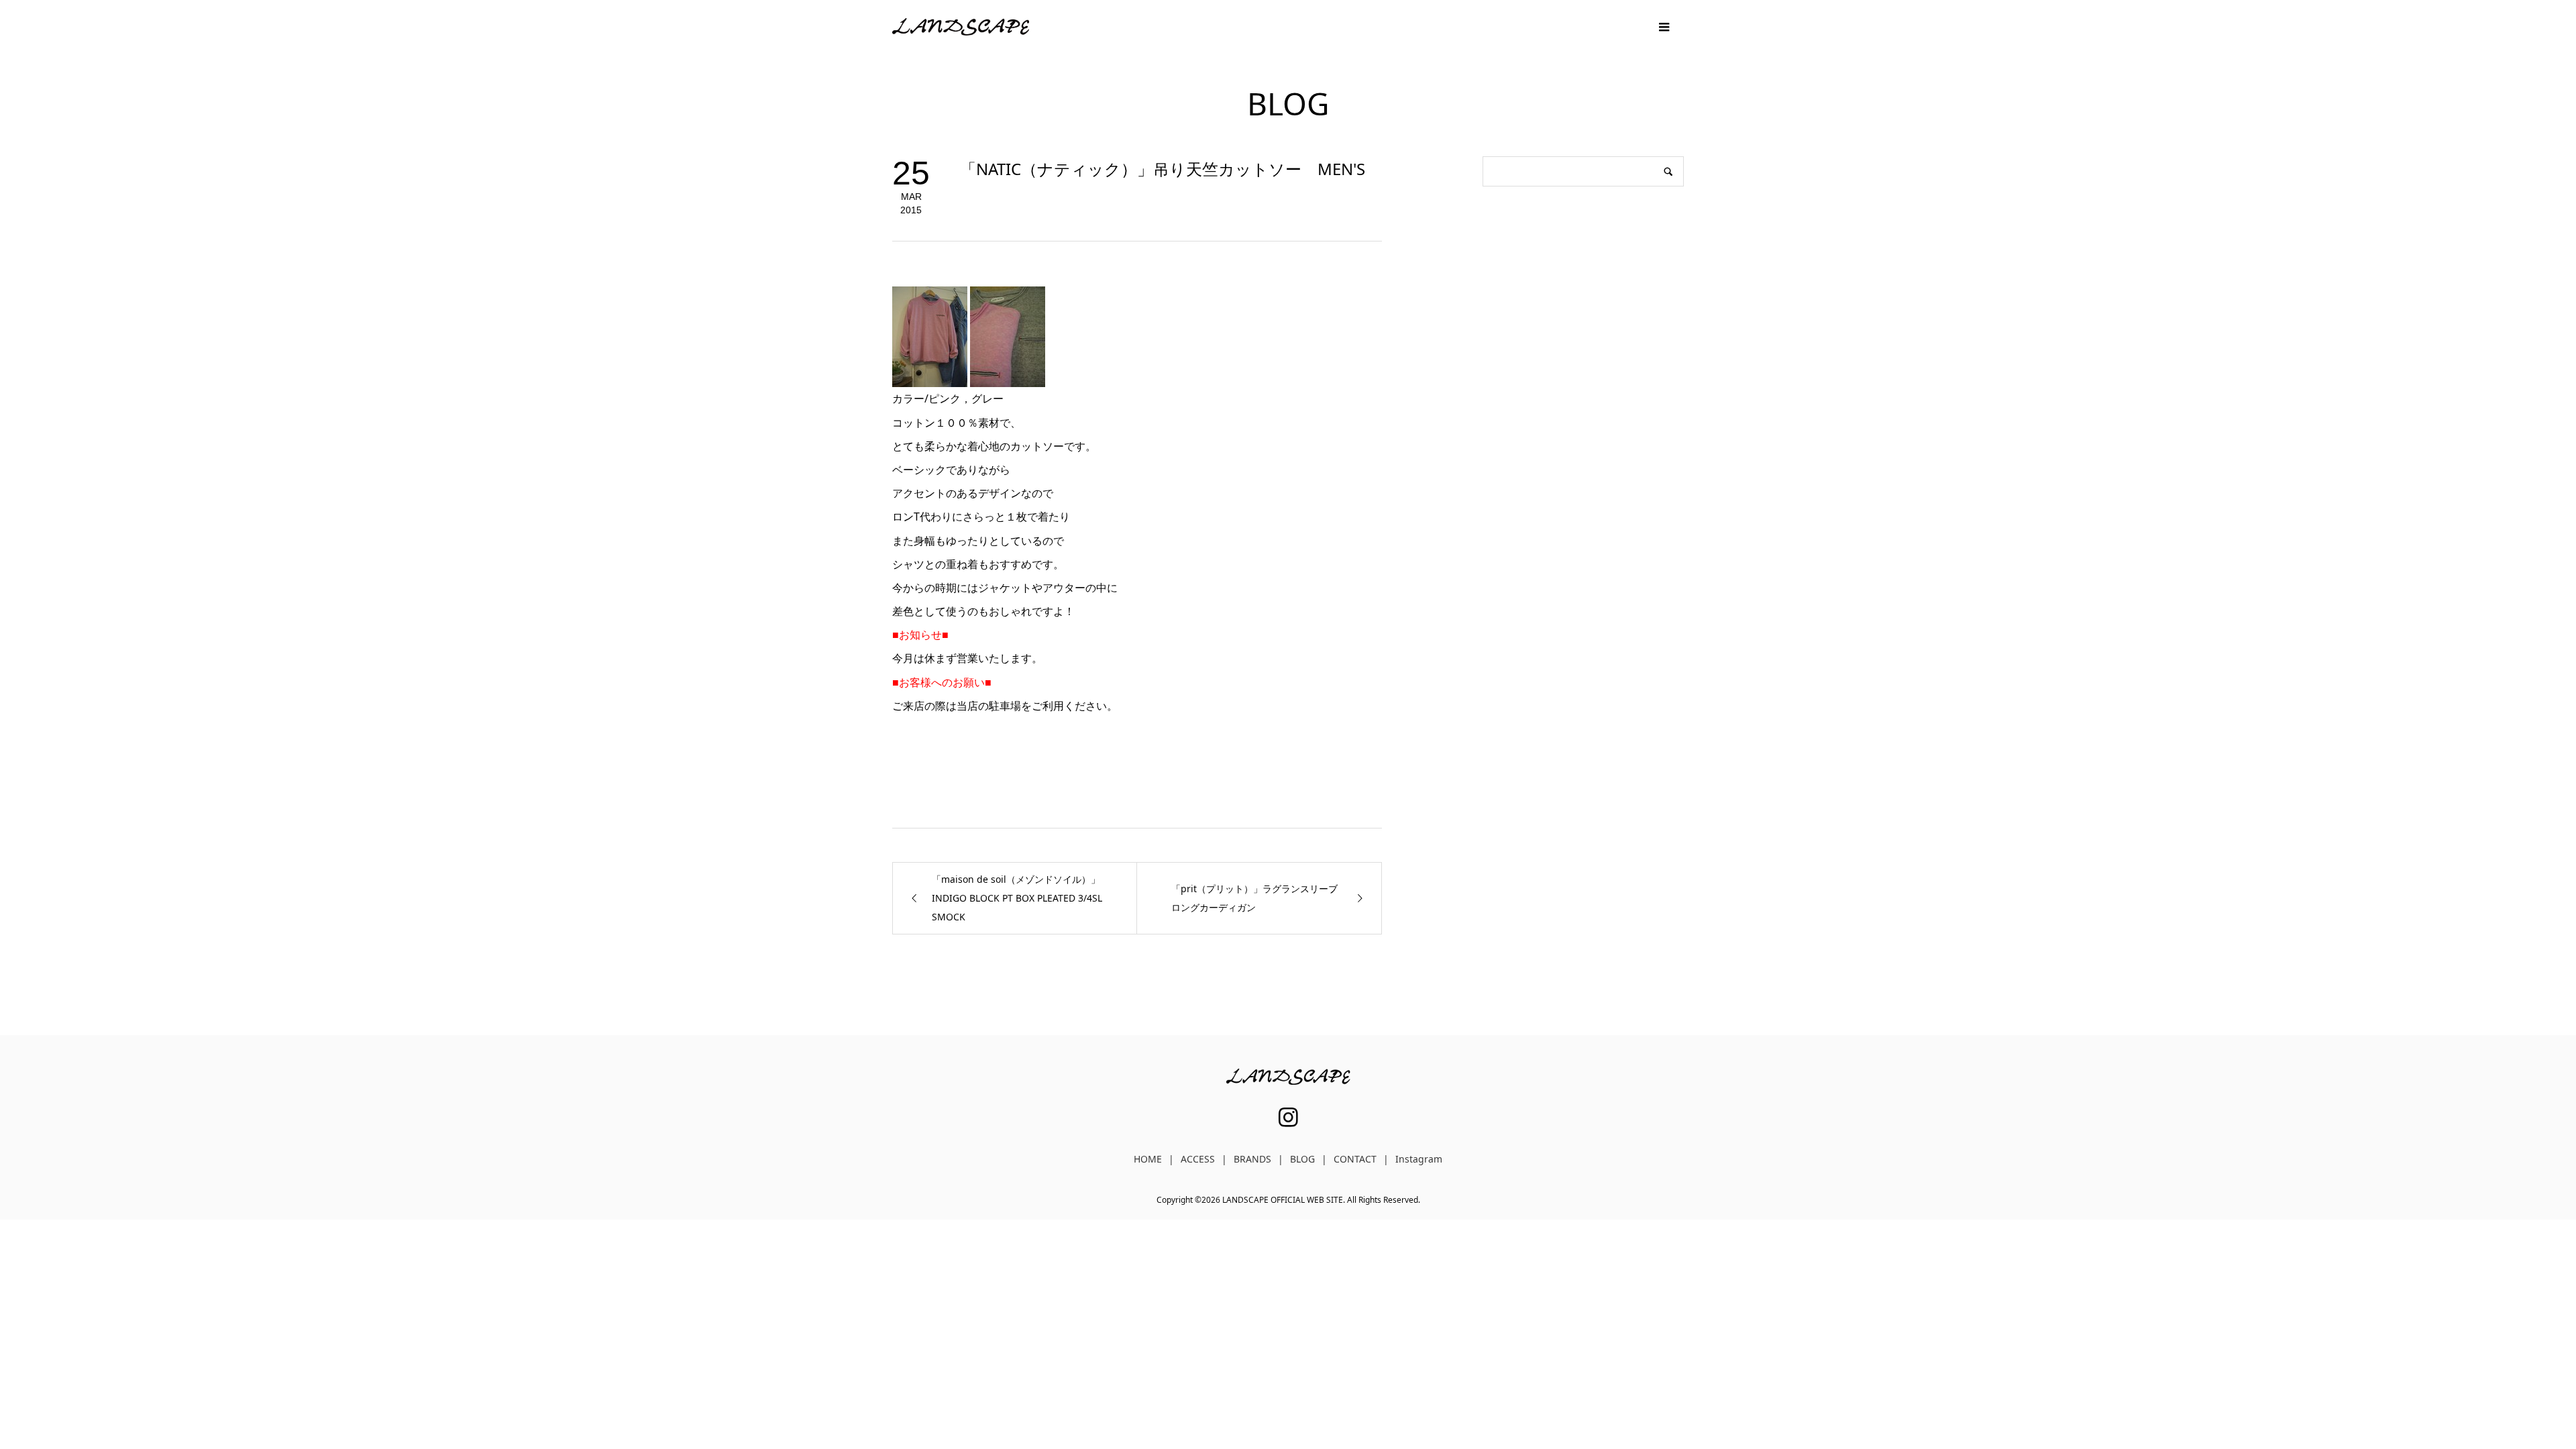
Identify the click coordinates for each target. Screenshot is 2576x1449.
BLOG (1302, 1159)
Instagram (1419, 1159)
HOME (1148, 1159)
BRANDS (1252, 1159)
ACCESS (1198, 1159)
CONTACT (1355, 1159)
